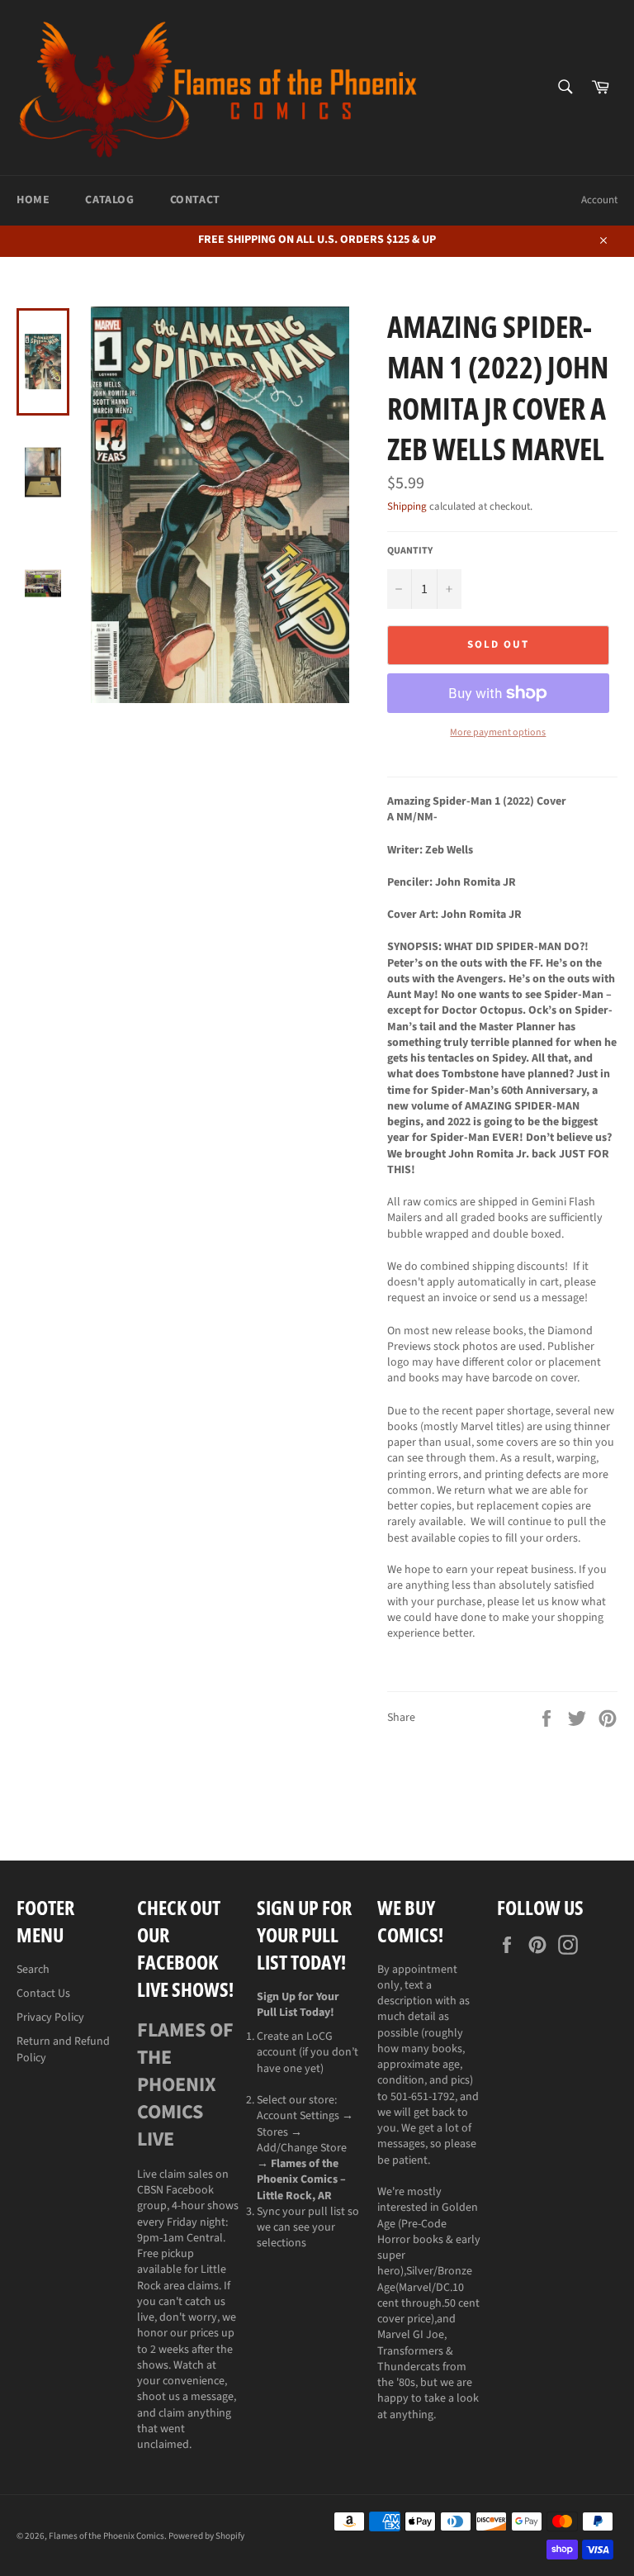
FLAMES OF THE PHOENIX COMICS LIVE (185, 2085)
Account (599, 200)
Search (33, 1970)
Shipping (407, 506)
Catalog (109, 200)
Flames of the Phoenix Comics (106, 2536)
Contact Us (43, 1994)
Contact (195, 200)
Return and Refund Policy (63, 2049)
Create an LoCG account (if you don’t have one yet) (308, 2053)
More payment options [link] (498, 733)
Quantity (410, 551)
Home (33, 200)
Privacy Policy (50, 2018)
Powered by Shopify (206, 2536)
